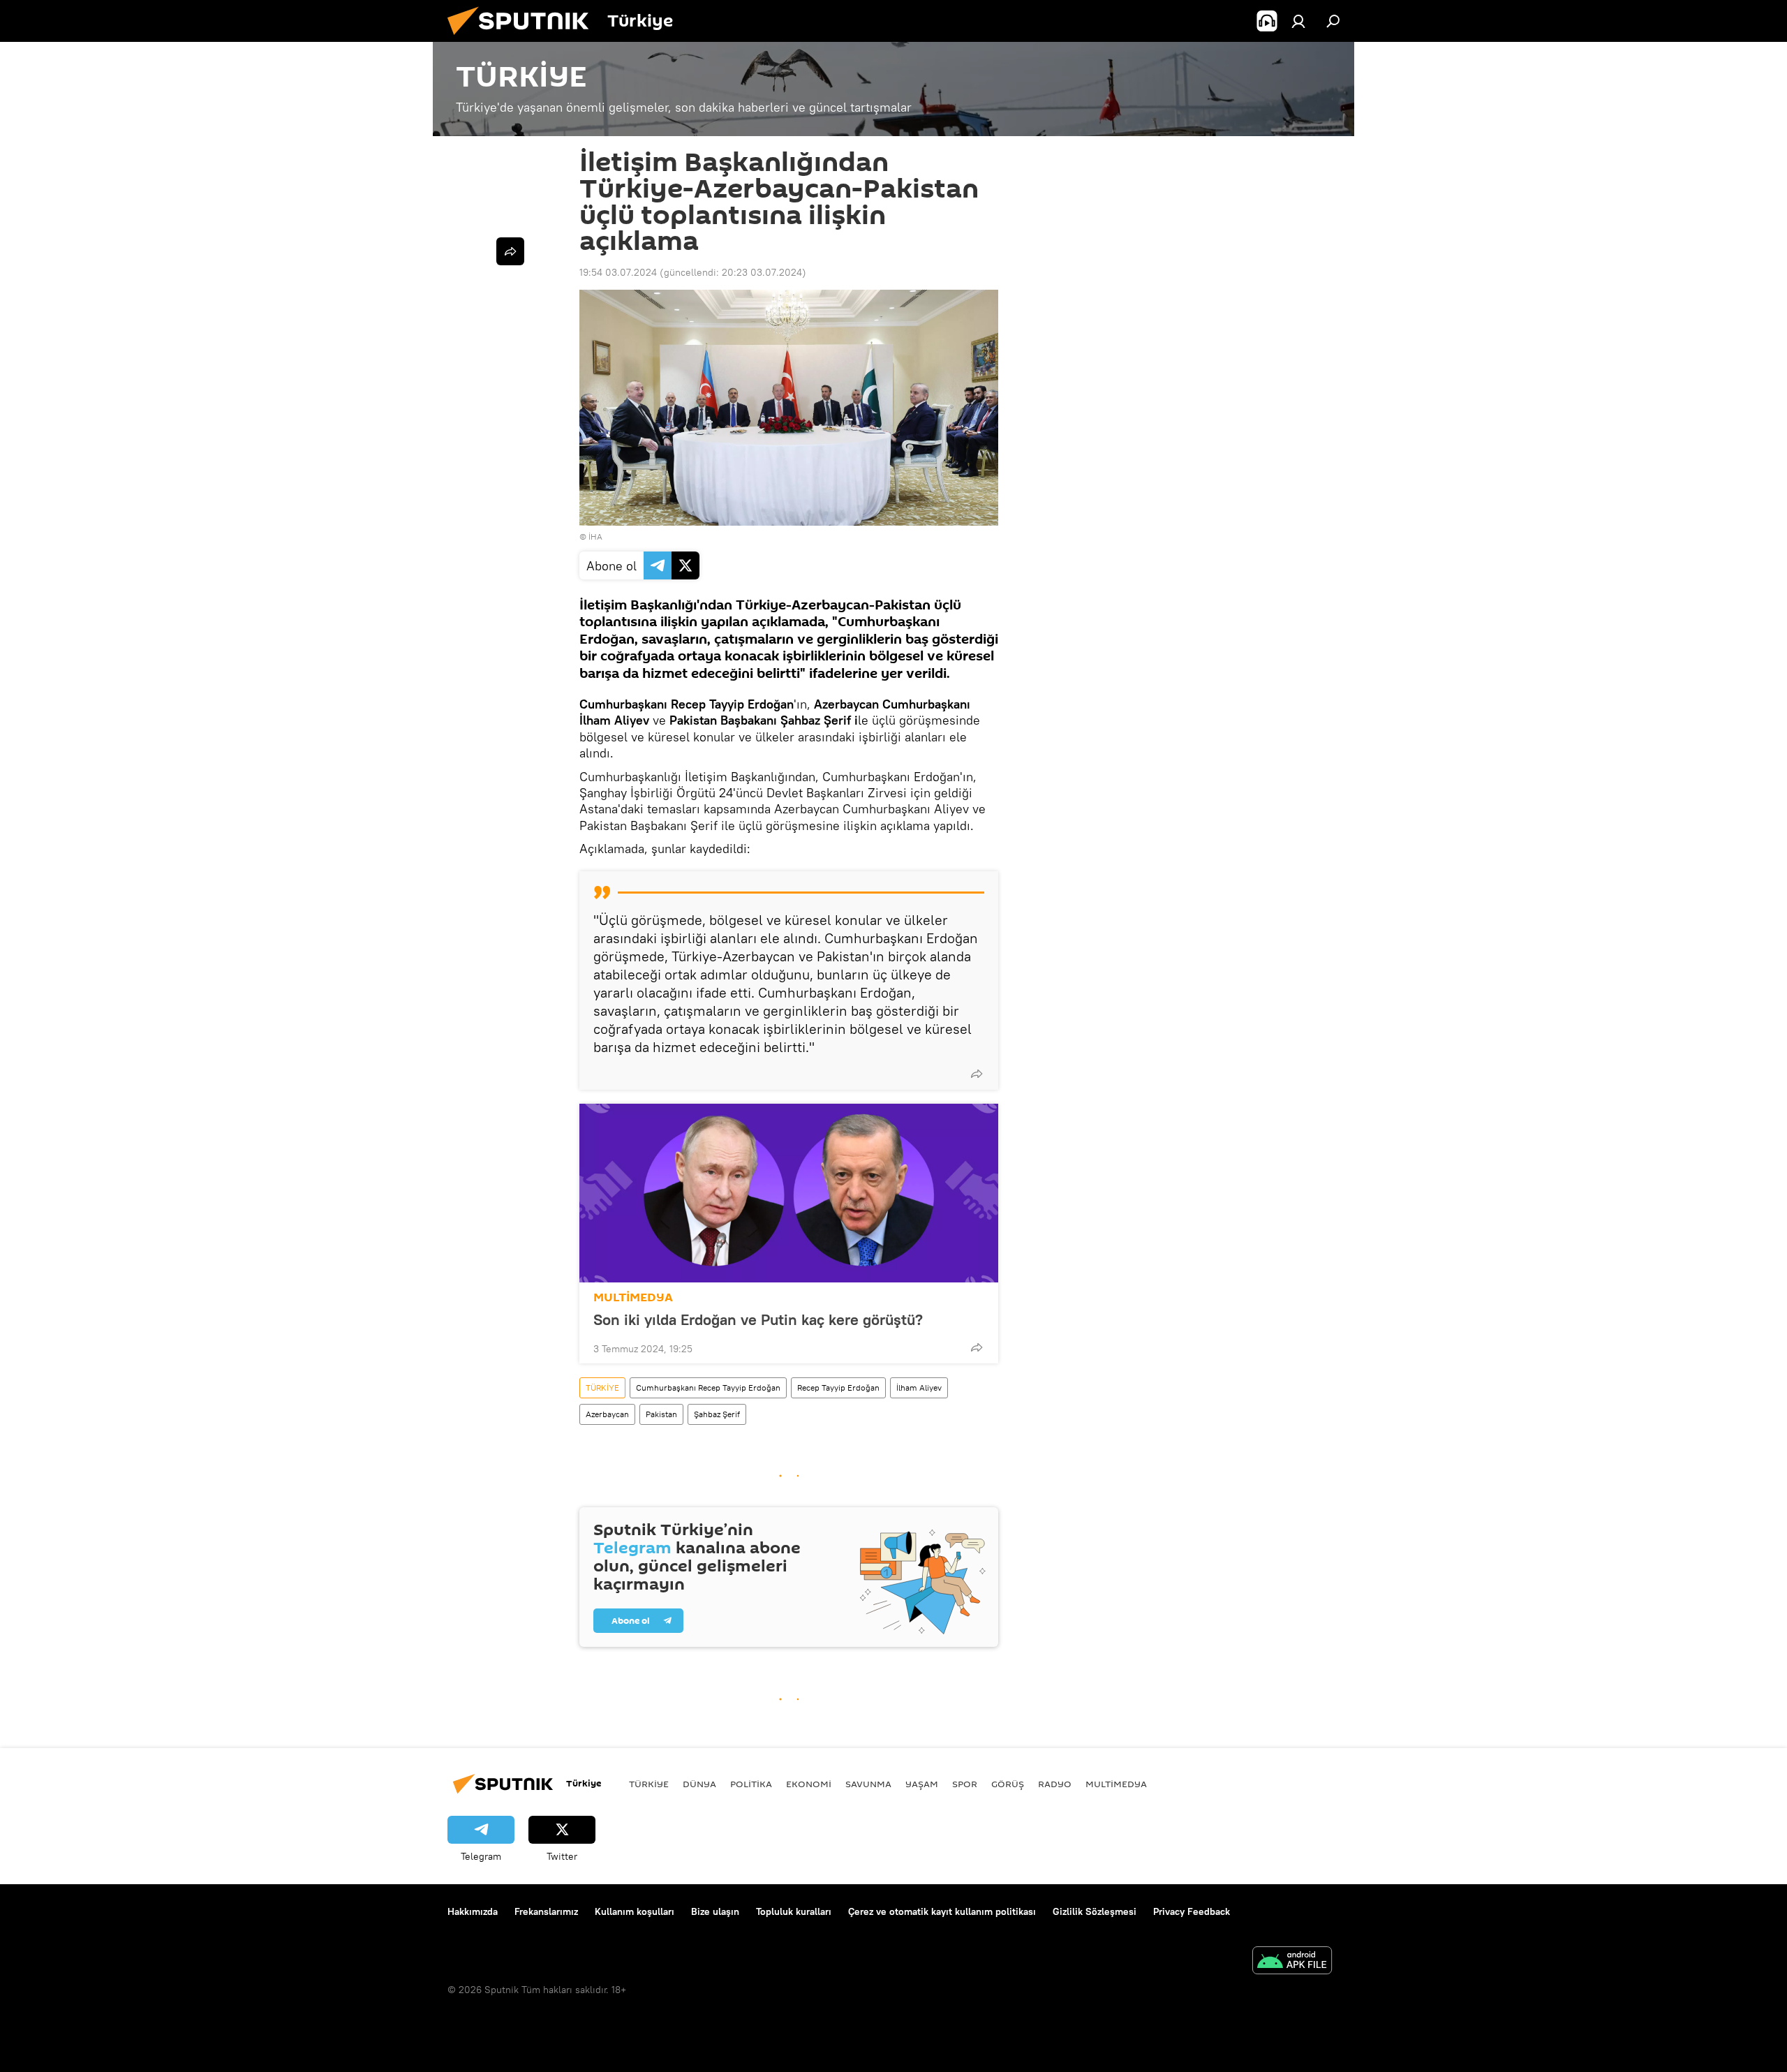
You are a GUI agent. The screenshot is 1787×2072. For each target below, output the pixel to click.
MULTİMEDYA (633, 1297)
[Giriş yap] (1298, 21)
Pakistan (661, 1414)
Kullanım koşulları (635, 1911)
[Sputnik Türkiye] (524, 38)
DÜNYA (699, 1784)
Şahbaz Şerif (717, 1414)
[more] (977, 1074)
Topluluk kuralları (794, 1911)
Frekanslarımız (546, 1911)
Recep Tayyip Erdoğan (838, 1387)
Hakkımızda (473, 1911)
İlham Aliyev (919, 1387)
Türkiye (649, 1784)
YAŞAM (922, 1784)
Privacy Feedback (1192, 1911)
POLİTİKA (751, 1784)
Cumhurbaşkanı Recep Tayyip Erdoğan (708, 1387)
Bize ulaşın (715, 1911)
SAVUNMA (868, 1784)
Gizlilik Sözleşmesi (1095, 1911)
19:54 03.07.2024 (618, 272)
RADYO (1055, 1784)
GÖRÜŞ (1008, 1784)
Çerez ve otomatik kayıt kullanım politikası (942, 1911)
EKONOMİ (809, 1784)
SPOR (965, 1784)
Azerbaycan (607, 1414)
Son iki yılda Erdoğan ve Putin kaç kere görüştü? (760, 1319)
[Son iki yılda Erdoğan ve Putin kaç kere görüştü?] (789, 1193)
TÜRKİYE (602, 1387)
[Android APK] (1292, 1962)
